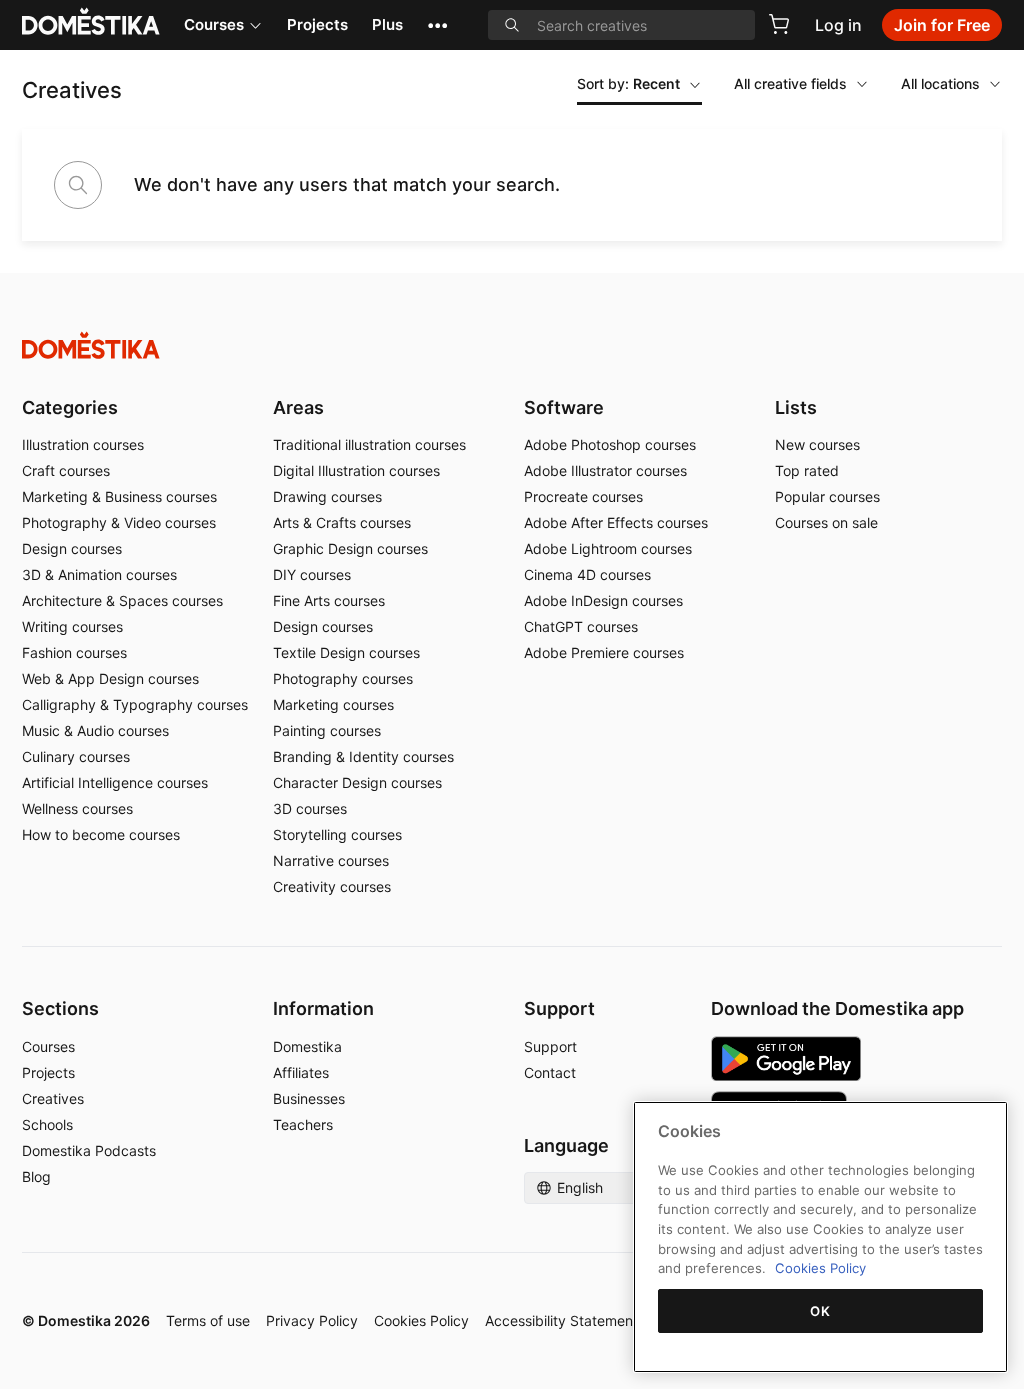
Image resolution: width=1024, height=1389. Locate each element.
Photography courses (343, 678)
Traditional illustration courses (369, 444)
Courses (214, 24)
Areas (298, 407)
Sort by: (628, 83)
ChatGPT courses (581, 626)
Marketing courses (333, 704)
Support (550, 1046)
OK (820, 1311)
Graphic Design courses (350, 548)
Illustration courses (83, 444)
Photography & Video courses (119, 522)
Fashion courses (74, 652)
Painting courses (327, 730)
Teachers (303, 1124)
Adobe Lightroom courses (608, 548)
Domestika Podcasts (89, 1150)
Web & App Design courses (110, 678)
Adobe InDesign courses (603, 600)
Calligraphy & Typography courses (135, 704)
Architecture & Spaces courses (122, 600)
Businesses (309, 1098)
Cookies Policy (421, 1320)
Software (564, 407)
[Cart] (779, 24)
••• (437, 24)
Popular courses (827, 496)
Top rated (807, 470)
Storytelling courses (337, 834)
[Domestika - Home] (512, 345)
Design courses (72, 548)
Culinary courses (76, 756)
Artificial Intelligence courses (115, 782)
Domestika (307, 1046)
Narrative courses (331, 860)
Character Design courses (357, 782)
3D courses (310, 808)
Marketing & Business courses (119, 496)
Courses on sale (826, 522)
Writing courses (72, 626)
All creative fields (790, 83)
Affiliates (301, 1072)
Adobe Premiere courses (604, 652)
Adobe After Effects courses (616, 522)
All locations (940, 83)
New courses (817, 444)
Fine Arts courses (329, 600)
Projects (317, 24)
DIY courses (312, 574)
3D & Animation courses (99, 574)
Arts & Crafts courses (342, 522)
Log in (838, 25)
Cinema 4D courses (587, 574)
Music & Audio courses (95, 730)
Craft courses (66, 470)
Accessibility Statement (561, 1320)
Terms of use (208, 1320)
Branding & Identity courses (363, 756)
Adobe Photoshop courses (610, 444)
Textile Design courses (346, 652)
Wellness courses (77, 808)
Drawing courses (327, 496)
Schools (47, 1124)
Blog (36, 1176)
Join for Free (942, 25)
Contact (550, 1072)
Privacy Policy (312, 1320)
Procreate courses (583, 496)
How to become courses (101, 834)
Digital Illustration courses (356, 470)
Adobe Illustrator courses (605, 470)
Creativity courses (332, 886)
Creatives (53, 1098)
